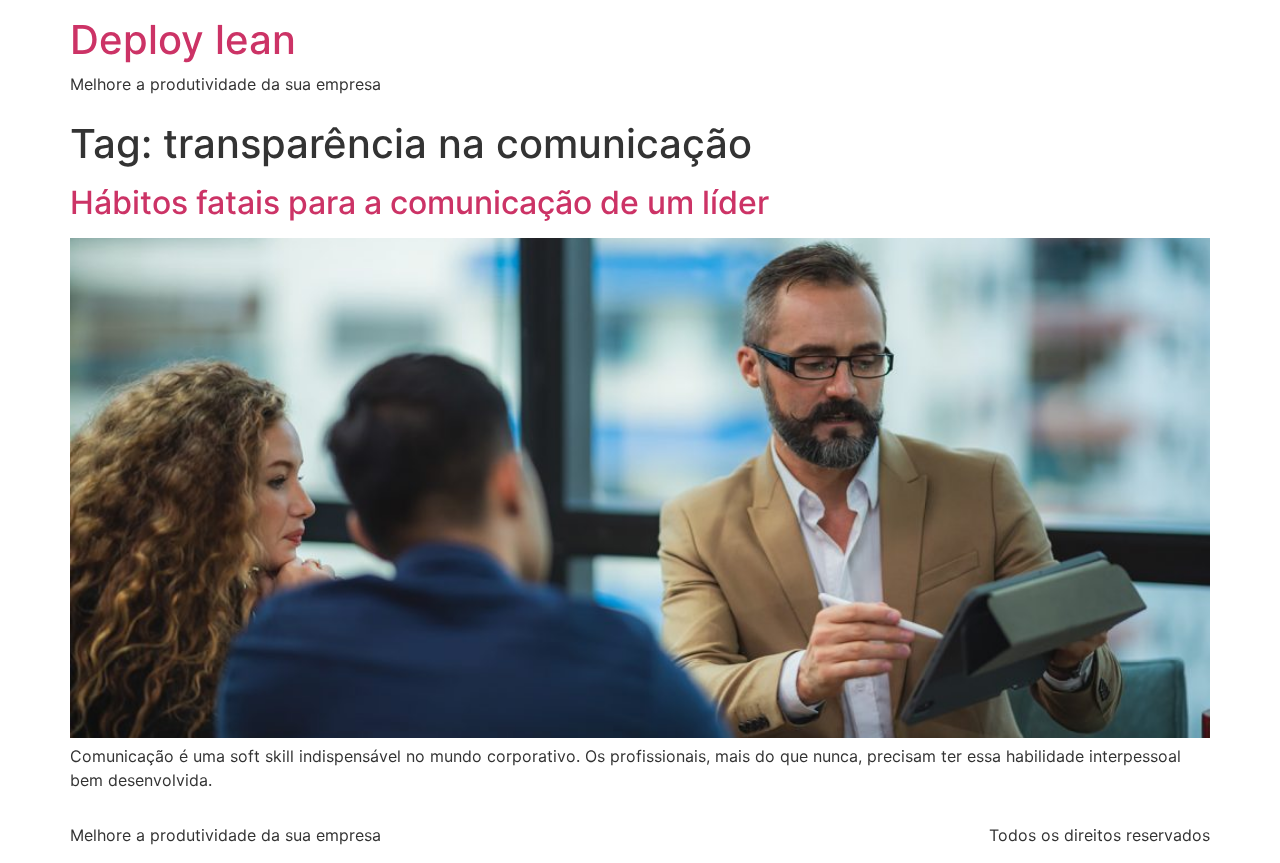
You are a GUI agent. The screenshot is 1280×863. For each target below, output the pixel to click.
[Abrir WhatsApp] (1230, 812)
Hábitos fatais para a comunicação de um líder (419, 202)
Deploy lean (183, 39)
